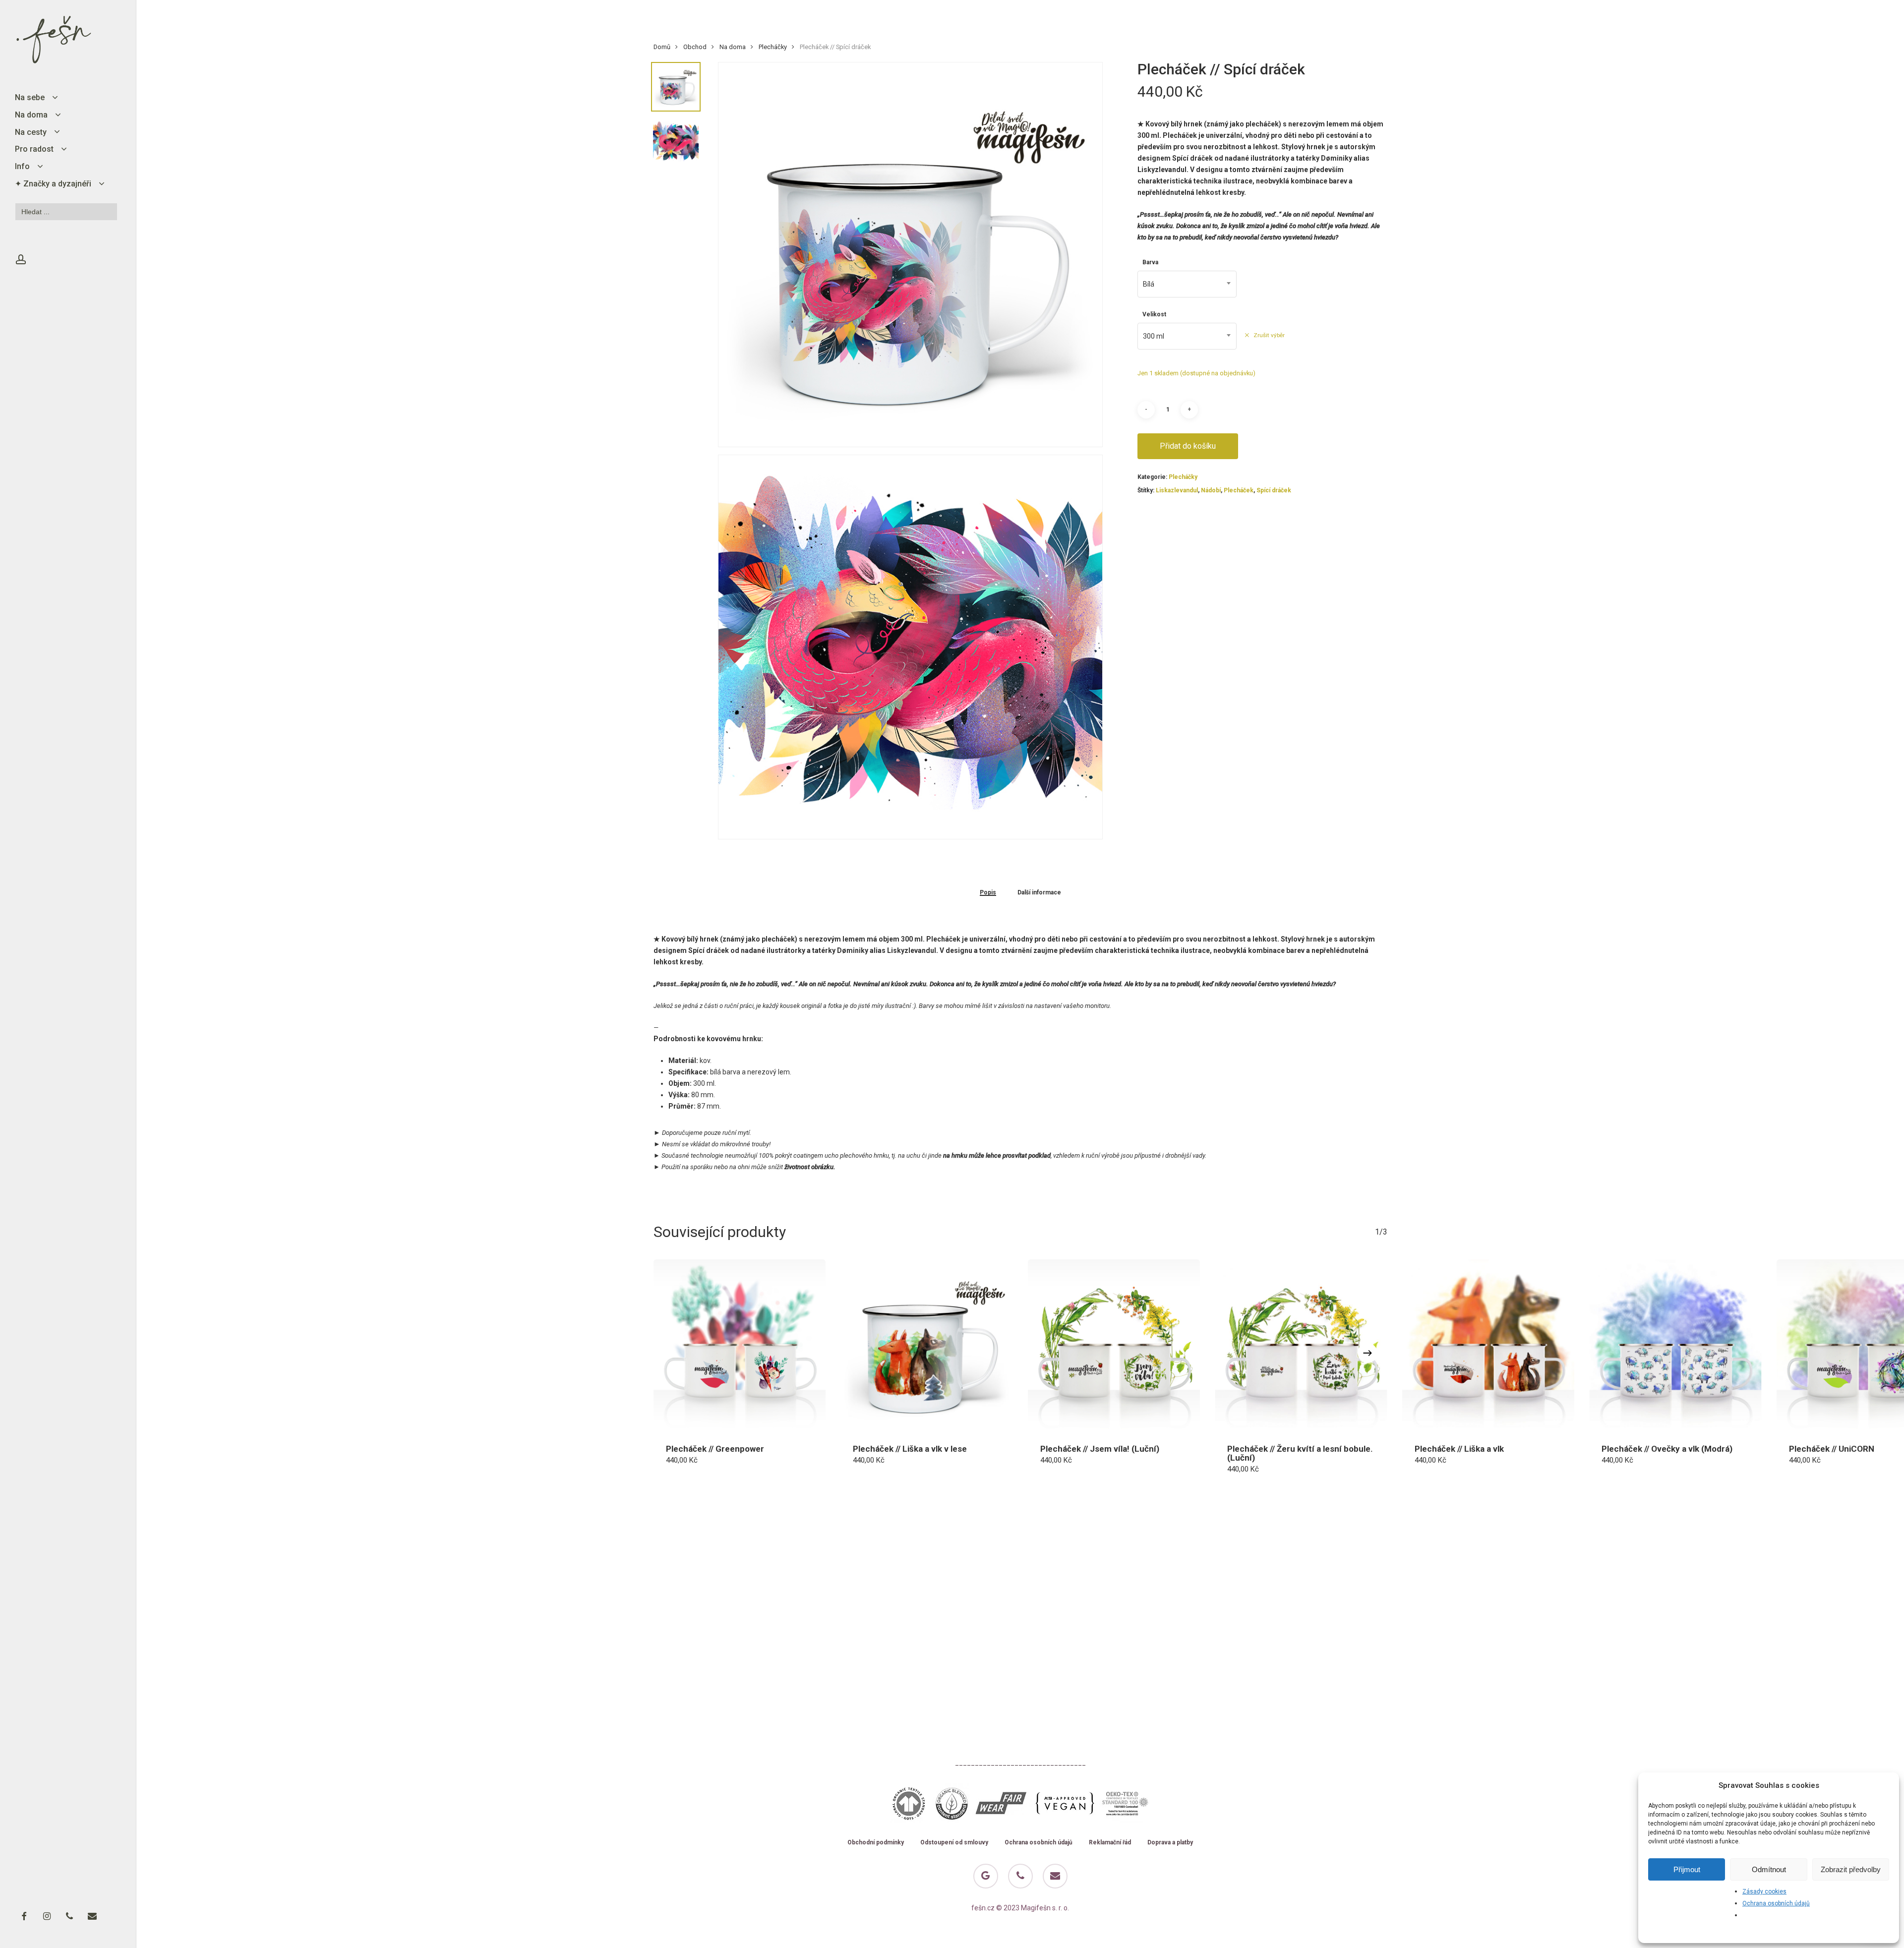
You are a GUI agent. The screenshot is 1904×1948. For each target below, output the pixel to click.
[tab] (988, 892)
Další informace (1039, 893)
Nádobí (1211, 490)
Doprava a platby (1170, 1843)
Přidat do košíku (1188, 446)
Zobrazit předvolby (1851, 1869)
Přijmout (1687, 1869)
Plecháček (1239, 490)
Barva (1150, 262)
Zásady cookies (1764, 1891)
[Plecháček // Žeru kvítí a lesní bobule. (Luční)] (1301, 1346)
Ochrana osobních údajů (1776, 1903)
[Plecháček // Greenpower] (740, 1346)
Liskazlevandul (1177, 490)
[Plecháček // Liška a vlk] (1488, 1346)
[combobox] (1187, 284)
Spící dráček (1274, 490)
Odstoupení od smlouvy (954, 1843)
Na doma (733, 47)
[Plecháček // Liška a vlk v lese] (927, 1346)
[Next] (1368, 1353)
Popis (988, 893)
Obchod (695, 47)
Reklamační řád (1110, 1843)
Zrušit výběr (1269, 335)
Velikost (1154, 314)
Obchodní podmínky (876, 1843)
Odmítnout (1769, 1869)
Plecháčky (773, 47)
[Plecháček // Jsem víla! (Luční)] (1114, 1346)
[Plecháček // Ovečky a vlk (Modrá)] (1675, 1346)
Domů (662, 47)
